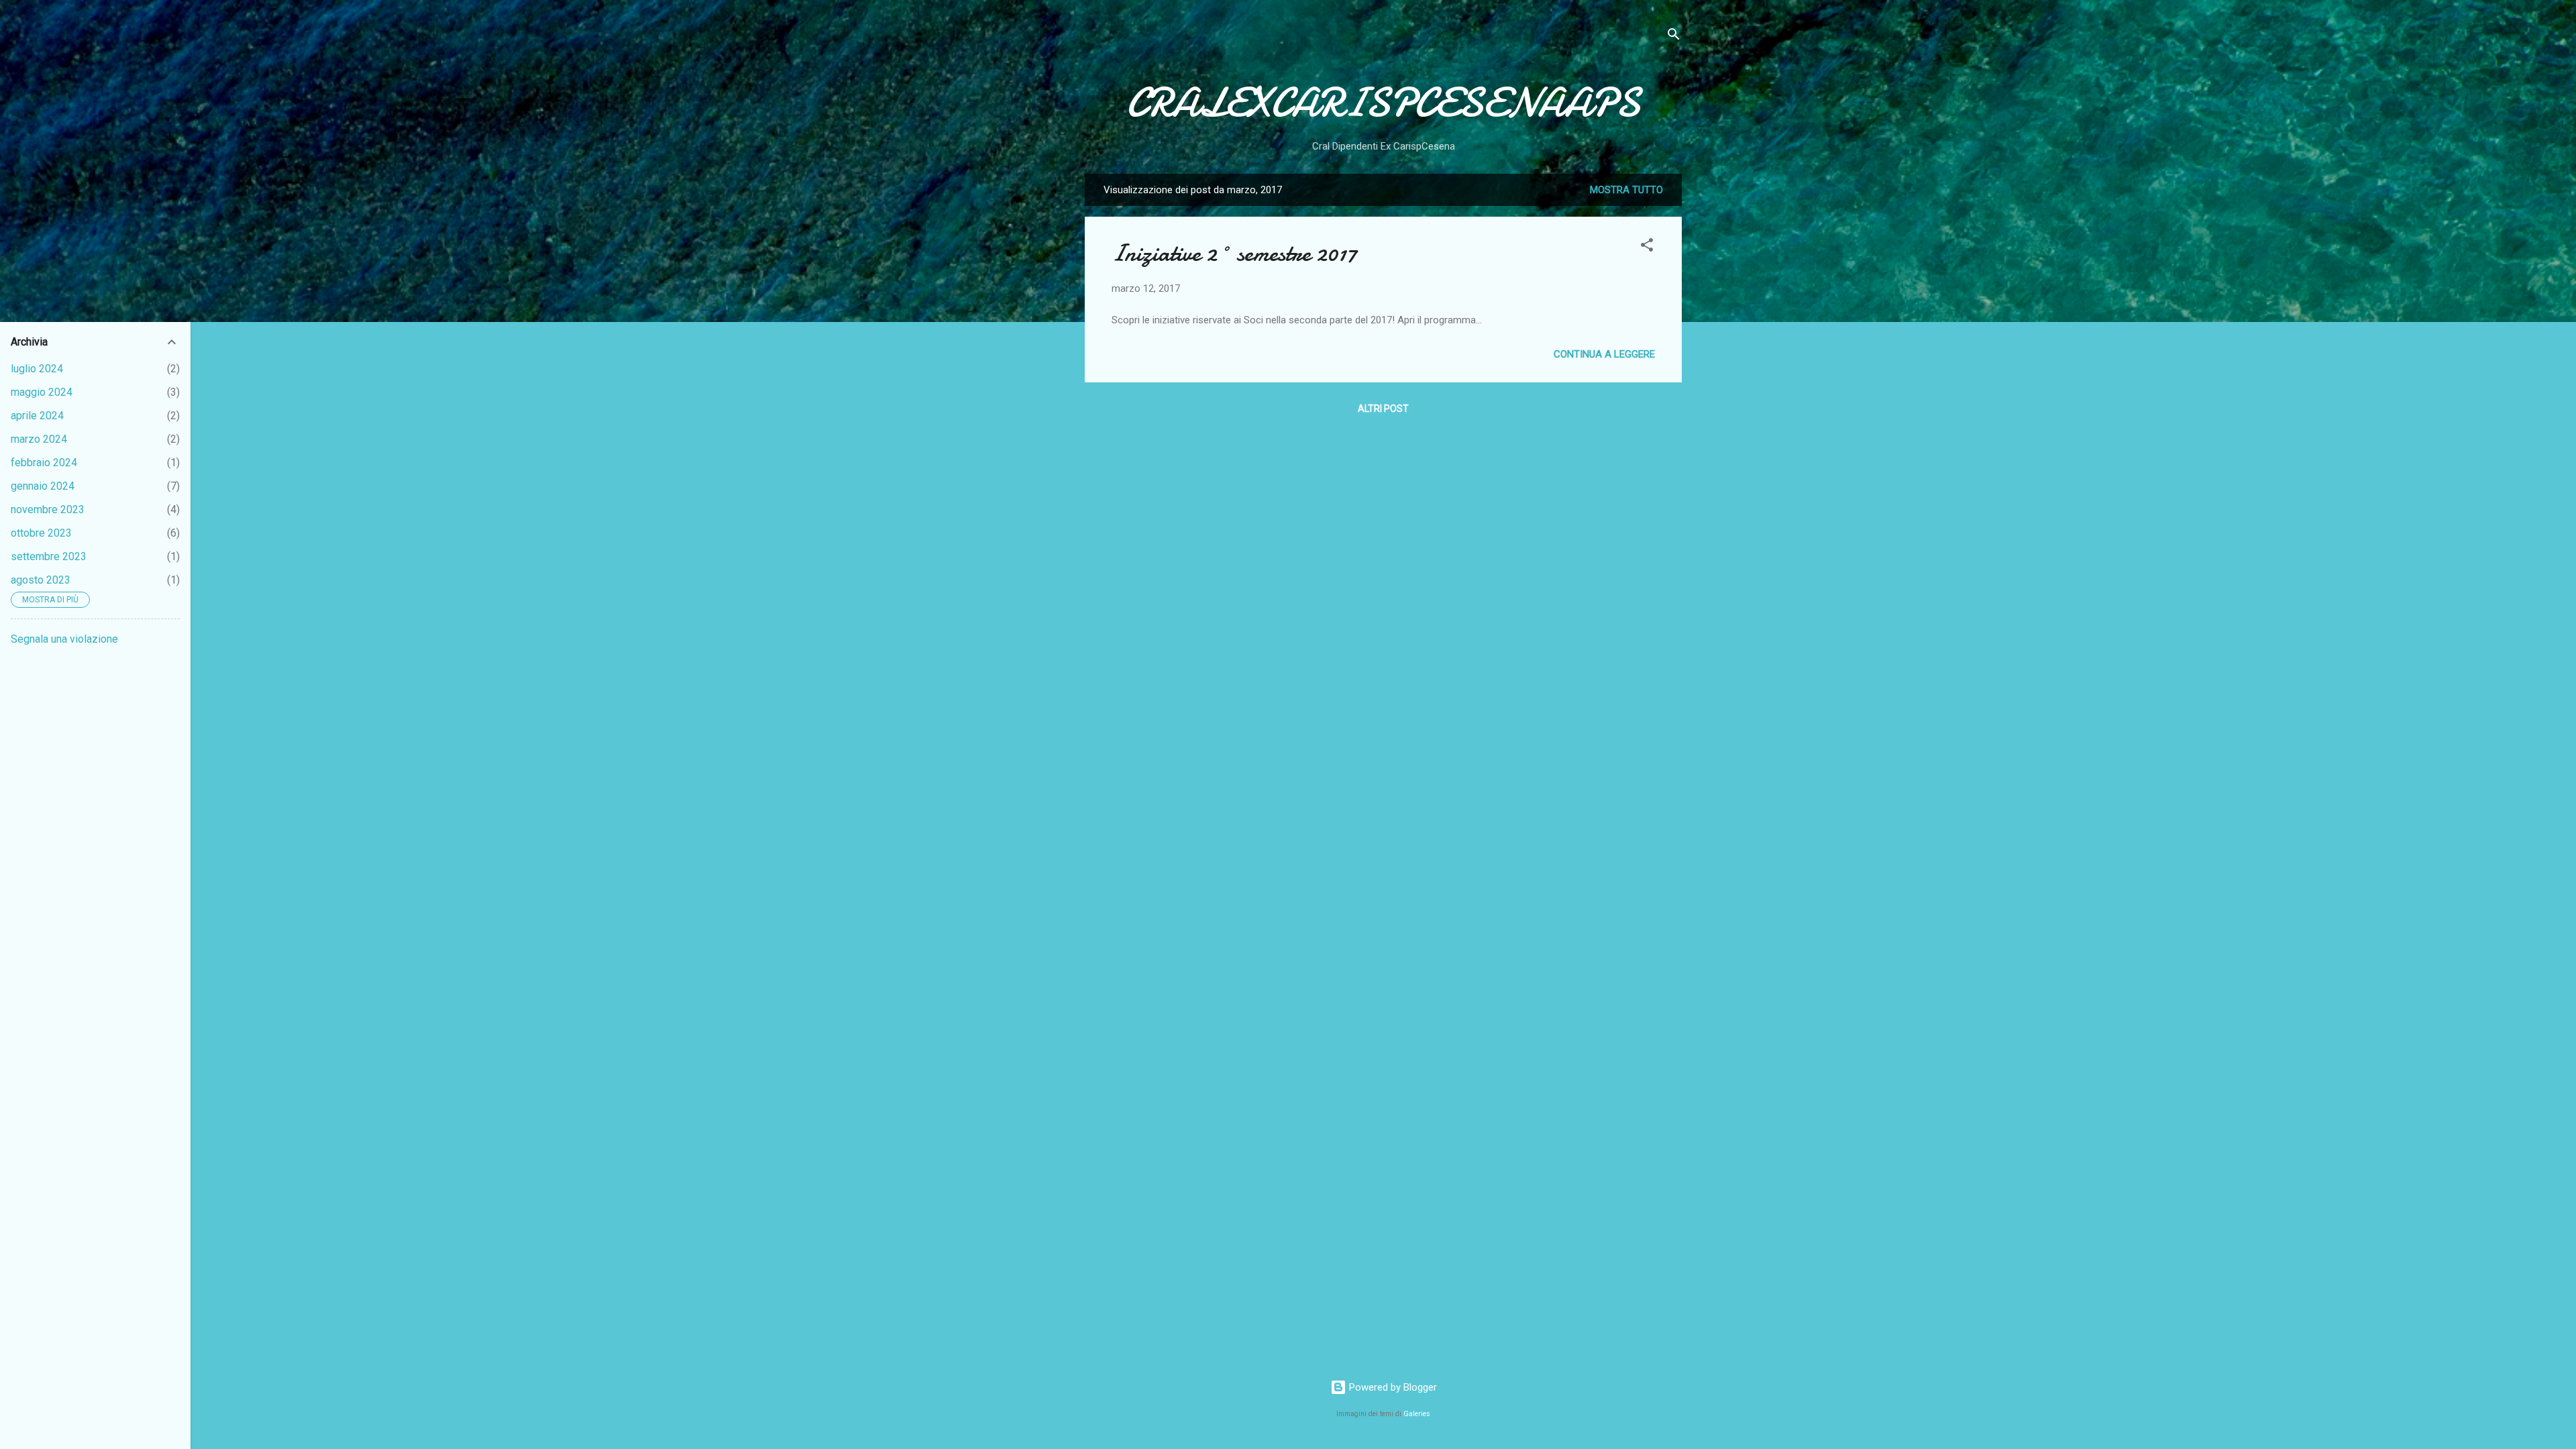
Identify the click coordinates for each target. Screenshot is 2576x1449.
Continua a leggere (1604, 354)
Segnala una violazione (64, 639)
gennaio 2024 (43, 486)
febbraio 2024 (44, 463)
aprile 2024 (37, 416)
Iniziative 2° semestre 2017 (1234, 253)
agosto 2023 (41, 580)
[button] (1647, 247)
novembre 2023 (48, 509)
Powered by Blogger (1392, 1387)
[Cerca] (1674, 37)
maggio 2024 (42, 392)
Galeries (1417, 1414)
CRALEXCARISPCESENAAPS (1383, 103)
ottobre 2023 (41, 533)
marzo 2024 (39, 439)
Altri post (1383, 409)
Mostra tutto (1626, 190)
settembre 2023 (49, 556)
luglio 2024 (37, 369)
